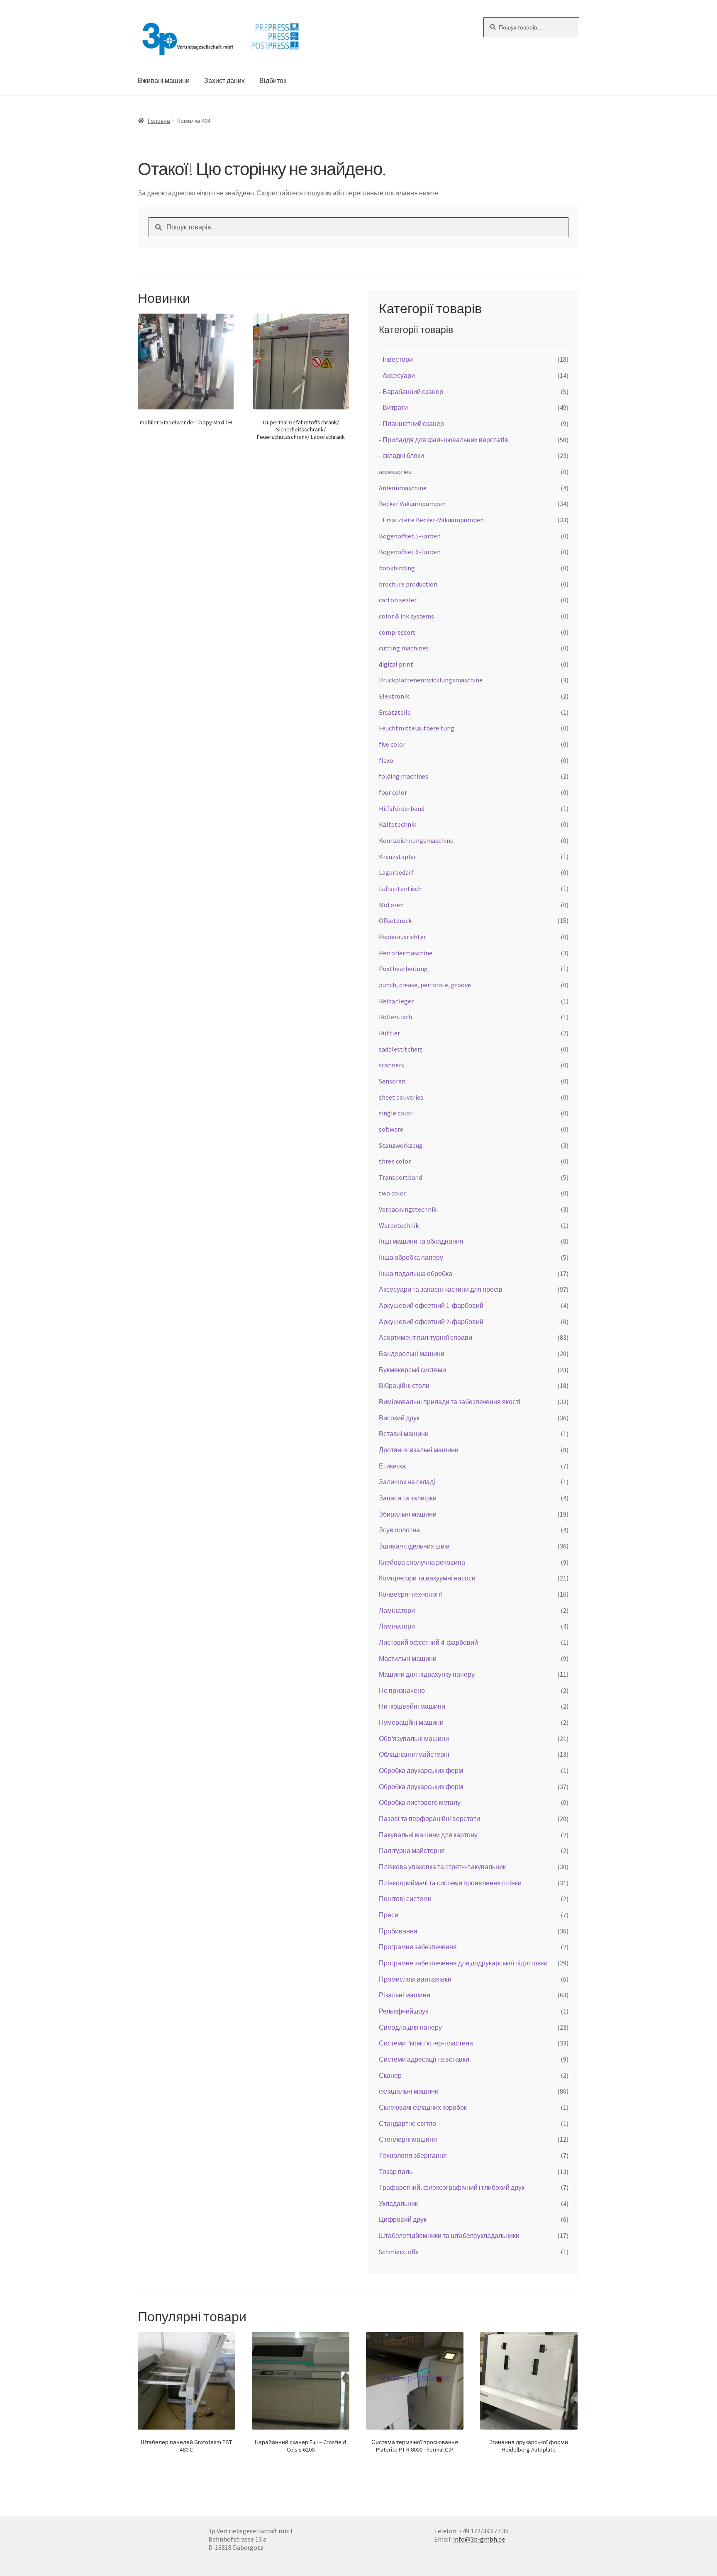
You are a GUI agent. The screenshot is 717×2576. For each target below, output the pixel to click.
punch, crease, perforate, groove (425, 985)
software (391, 1129)
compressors (397, 632)
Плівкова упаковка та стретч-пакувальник (442, 1867)
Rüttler (389, 1033)
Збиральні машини (408, 1514)
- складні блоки (401, 455)
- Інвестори (396, 359)
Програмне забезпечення (418, 1947)
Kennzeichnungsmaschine (416, 840)
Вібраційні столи (404, 1385)
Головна (159, 121)
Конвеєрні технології (410, 1594)
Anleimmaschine (403, 488)
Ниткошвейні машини (412, 1706)
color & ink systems (406, 616)
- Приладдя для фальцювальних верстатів (444, 440)
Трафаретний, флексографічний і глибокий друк (452, 2187)
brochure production (408, 584)
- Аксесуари (397, 375)
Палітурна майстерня (412, 1850)
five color (392, 744)
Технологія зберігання (413, 2155)
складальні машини (409, 2091)
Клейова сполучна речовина (422, 1562)
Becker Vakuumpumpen (412, 504)
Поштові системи (405, 1899)
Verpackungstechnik (408, 1209)
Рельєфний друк (404, 2011)
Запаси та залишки (408, 1498)
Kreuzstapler (398, 857)
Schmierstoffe (399, 2252)
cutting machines (404, 648)
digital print (396, 664)
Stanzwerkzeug (401, 1145)
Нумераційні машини (411, 1722)
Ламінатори (397, 1610)
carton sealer (398, 600)
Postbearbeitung (403, 969)
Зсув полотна (399, 1530)
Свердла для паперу (410, 2027)
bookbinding (397, 568)
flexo (386, 760)
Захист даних (224, 80)
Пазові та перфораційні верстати (429, 1819)
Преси (389, 1915)
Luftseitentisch (400, 889)
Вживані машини (164, 80)
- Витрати (393, 407)
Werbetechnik (399, 1225)
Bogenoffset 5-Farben (410, 536)
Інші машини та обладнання (421, 1241)
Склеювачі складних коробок (423, 2107)
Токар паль (396, 2172)
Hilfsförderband (402, 808)
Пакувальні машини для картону (428, 1835)
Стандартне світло (407, 2123)
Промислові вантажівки (415, 1979)
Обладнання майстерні (414, 1754)
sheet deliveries (401, 1097)
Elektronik (394, 696)
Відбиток (273, 80)
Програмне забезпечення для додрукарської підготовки (463, 1963)
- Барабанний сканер (411, 392)
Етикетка (392, 1466)
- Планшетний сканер (411, 424)
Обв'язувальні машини (414, 1738)
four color (393, 792)
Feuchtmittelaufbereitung (417, 728)
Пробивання (398, 1931)
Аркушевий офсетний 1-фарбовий (431, 1305)
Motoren (391, 905)
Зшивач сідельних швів (414, 1546)
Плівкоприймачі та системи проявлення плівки (450, 1883)
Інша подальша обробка (416, 1273)
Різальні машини (405, 1995)
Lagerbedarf (396, 872)
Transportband (400, 1177)
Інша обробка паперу (411, 1257)
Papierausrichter (402, 937)
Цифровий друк (403, 2219)
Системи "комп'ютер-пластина (426, 2043)
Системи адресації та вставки (424, 2059)
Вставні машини (404, 1434)
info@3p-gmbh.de (479, 2539)
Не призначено (402, 1690)
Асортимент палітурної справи (426, 1337)
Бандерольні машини (412, 1354)
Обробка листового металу (420, 1802)
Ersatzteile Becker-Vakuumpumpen (433, 520)
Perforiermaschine (406, 953)
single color (396, 1113)
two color (393, 1193)
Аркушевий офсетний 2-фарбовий (431, 1322)
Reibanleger (396, 1001)
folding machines (404, 776)
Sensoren (392, 1081)
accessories (395, 472)
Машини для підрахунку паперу (427, 1674)
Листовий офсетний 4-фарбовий (428, 1642)
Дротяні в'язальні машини (419, 1450)
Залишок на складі (407, 1482)
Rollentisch (395, 1017)
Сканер (390, 2075)
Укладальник (398, 2203)
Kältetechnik (398, 824)
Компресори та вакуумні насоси (427, 1578)
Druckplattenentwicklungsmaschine (431, 680)
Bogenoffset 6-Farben (410, 552)
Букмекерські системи (412, 1370)
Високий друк (399, 1418)
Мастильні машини (408, 1658)
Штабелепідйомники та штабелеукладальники (449, 2235)
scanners (391, 1065)
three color (395, 1161)
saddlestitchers (401, 1049)
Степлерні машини (408, 2139)
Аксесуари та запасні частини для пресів (441, 1289)
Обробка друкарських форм (421, 1770)
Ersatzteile (395, 712)
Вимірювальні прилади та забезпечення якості (450, 1402)
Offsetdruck (395, 920)
